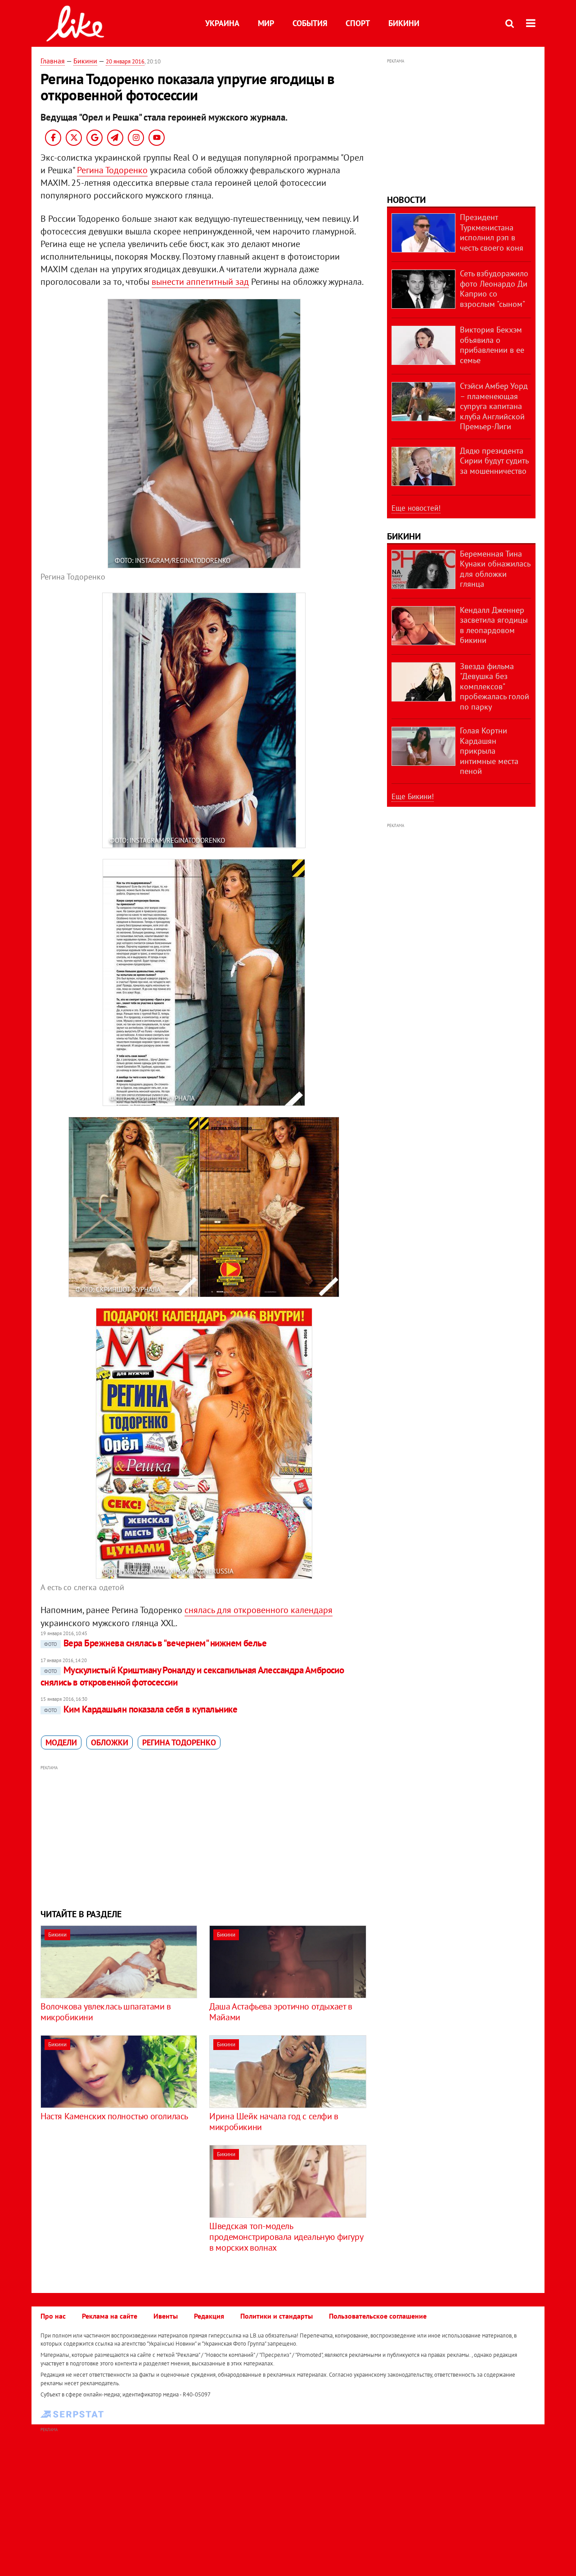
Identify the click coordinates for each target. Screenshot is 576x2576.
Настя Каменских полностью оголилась (114, 2116)
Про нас (53, 2316)
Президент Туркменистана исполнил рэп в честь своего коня (492, 232)
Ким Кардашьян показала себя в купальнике (141, 1709)
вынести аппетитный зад (200, 282)
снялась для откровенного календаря (259, 1610)
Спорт (358, 23)
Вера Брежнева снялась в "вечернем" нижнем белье (155, 1643)
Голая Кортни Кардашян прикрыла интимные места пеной (489, 751)
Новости (406, 200)
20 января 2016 (125, 61)
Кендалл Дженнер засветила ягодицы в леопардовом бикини (494, 625)
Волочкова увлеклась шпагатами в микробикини (106, 2012)
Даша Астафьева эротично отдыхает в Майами (281, 2012)
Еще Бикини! (413, 796)
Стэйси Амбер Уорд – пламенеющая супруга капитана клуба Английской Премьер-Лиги (494, 406)
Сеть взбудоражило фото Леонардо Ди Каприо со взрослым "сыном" (494, 289)
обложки (110, 1742)
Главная (53, 61)
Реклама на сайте (110, 2316)
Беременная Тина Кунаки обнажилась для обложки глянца (495, 569)
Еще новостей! (416, 508)
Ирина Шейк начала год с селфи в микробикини (274, 2122)
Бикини (404, 23)
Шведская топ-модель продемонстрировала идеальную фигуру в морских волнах (286, 2237)
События (310, 23)
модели (61, 1742)
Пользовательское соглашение (378, 2316)
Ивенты (166, 2316)
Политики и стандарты (277, 2316)
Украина (222, 23)
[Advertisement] (204, 1836)
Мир (266, 23)
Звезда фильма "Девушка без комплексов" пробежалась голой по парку (495, 686)
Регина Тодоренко (112, 170)
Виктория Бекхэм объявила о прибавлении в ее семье (492, 345)
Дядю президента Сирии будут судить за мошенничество (494, 461)
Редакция (209, 2316)
